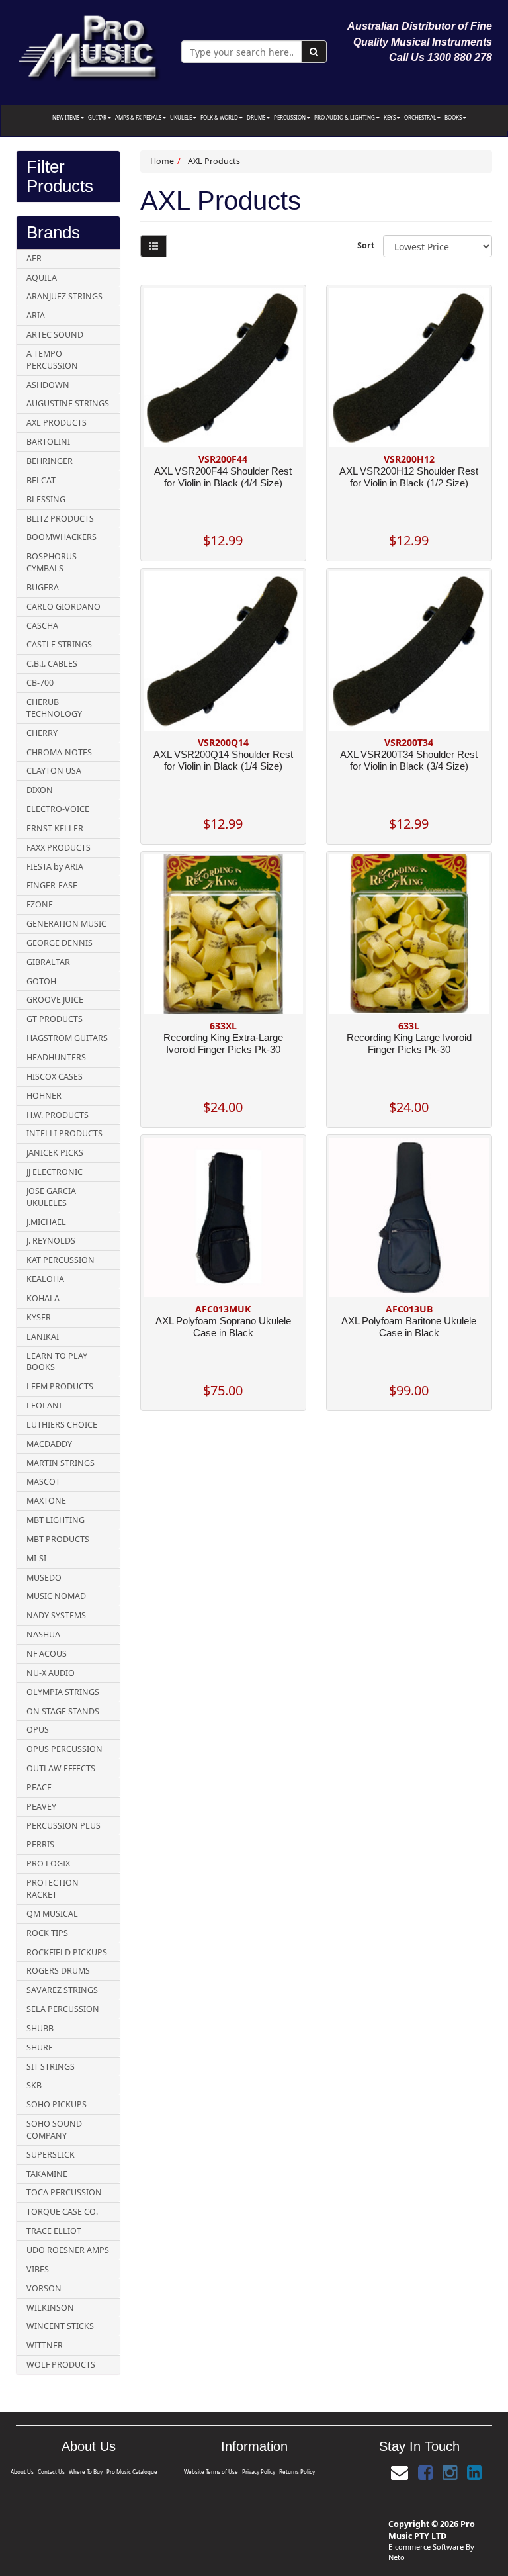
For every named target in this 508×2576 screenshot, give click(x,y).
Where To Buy (86, 2472)
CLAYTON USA (54, 771)
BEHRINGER (50, 461)
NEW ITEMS (66, 117)
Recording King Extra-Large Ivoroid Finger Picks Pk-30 (223, 1043)
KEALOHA (45, 1279)
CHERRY (42, 733)
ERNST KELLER (55, 828)
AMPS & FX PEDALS (139, 117)
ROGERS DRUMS (58, 1971)
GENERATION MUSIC (66, 924)
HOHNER (44, 1096)
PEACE (39, 1787)
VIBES (38, 2269)
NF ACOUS (47, 1654)
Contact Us (51, 2472)
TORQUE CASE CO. (62, 2212)
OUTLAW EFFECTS (61, 1768)
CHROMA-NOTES (59, 752)
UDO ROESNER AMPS (68, 2250)
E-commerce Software (426, 2547)
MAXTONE (46, 1501)
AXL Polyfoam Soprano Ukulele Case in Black (223, 1327)
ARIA (36, 315)
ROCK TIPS (47, 1933)
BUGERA (43, 587)
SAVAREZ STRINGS (62, 1990)
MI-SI (36, 1558)
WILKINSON (50, 2308)
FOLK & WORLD (220, 117)
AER (34, 258)
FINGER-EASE (52, 885)
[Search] (314, 52)
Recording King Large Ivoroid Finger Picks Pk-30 (409, 1043)
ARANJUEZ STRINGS (64, 296)
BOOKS (454, 117)
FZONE (40, 904)
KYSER (39, 1317)
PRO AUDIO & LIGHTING (345, 117)
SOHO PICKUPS (57, 2104)
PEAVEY (41, 1807)
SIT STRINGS (51, 2067)
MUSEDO (44, 1578)
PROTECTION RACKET (53, 1889)
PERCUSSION (290, 117)
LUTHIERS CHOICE (62, 1425)
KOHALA (43, 1298)
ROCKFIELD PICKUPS (67, 1952)
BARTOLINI (48, 442)
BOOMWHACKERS (62, 537)
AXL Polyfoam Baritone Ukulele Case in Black (409, 1327)
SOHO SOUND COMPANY (54, 2130)
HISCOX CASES (55, 1077)
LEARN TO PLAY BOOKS (57, 1362)
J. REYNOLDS (51, 1241)
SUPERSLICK (51, 2155)
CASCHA (42, 626)
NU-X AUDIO (51, 1673)
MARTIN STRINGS (61, 1463)
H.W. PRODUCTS (58, 1115)
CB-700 (40, 683)
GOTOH (41, 981)
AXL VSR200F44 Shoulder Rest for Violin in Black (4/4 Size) (223, 477)
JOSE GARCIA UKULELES (51, 1197)
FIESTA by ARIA (55, 867)
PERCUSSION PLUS (63, 1826)
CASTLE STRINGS (59, 644)
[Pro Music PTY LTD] (89, 45)
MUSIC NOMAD (56, 1596)
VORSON (44, 2288)
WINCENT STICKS (60, 2326)
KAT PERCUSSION (61, 1260)
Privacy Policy (259, 2472)
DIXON (40, 790)
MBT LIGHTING (56, 1520)
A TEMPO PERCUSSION (52, 360)
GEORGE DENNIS (60, 943)
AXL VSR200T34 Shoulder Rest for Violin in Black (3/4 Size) (409, 760)
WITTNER (45, 2345)
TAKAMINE (47, 2174)
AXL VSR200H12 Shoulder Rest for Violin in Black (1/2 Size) (409, 477)
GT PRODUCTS (55, 1019)
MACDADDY (49, 1444)
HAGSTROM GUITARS (67, 1038)
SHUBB (40, 2028)
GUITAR (98, 117)
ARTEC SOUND (55, 335)
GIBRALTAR (48, 962)
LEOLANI (44, 1405)
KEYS (390, 117)
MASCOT (43, 1482)
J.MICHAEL (46, 1222)
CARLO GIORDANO (63, 607)
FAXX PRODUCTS (59, 848)
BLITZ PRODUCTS (60, 519)
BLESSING (46, 499)
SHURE (40, 2047)
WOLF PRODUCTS (61, 2365)
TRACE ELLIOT (54, 2231)
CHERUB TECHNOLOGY (54, 708)
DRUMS (257, 117)
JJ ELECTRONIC (55, 1172)
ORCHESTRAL (421, 117)
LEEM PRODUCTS (60, 1386)
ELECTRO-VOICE (58, 809)
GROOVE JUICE (55, 1000)
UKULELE (182, 117)
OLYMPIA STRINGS (63, 1692)
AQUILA (42, 278)
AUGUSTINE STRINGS (68, 403)
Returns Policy (297, 2472)
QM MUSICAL (52, 1914)
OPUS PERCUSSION (64, 1749)
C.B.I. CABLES (52, 664)
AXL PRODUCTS (57, 423)
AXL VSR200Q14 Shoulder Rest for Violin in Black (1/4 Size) (223, 760)
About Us (22, 2472)
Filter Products (60, 176)
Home (162, 161)
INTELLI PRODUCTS (64, 1133)
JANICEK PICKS (55, 1153)
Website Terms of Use (211, 2472)
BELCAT (41, 480)
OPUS (38, 1730)
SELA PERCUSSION (63, 2009)
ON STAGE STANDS (63, 1711)
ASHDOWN (48, 385)
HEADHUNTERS (56, 1057)
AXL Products (214, 161)
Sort (365, 245)
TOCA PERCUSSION (64, 2192)
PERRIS (40, 1844)
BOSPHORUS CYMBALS (52, 562)
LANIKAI (43, 1337)
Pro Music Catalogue (132, 2472)
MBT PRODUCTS (58, 1539)
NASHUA (43, 1634)
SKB (34, 2085)
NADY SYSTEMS (56, 1615)
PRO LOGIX (48, 1863)
